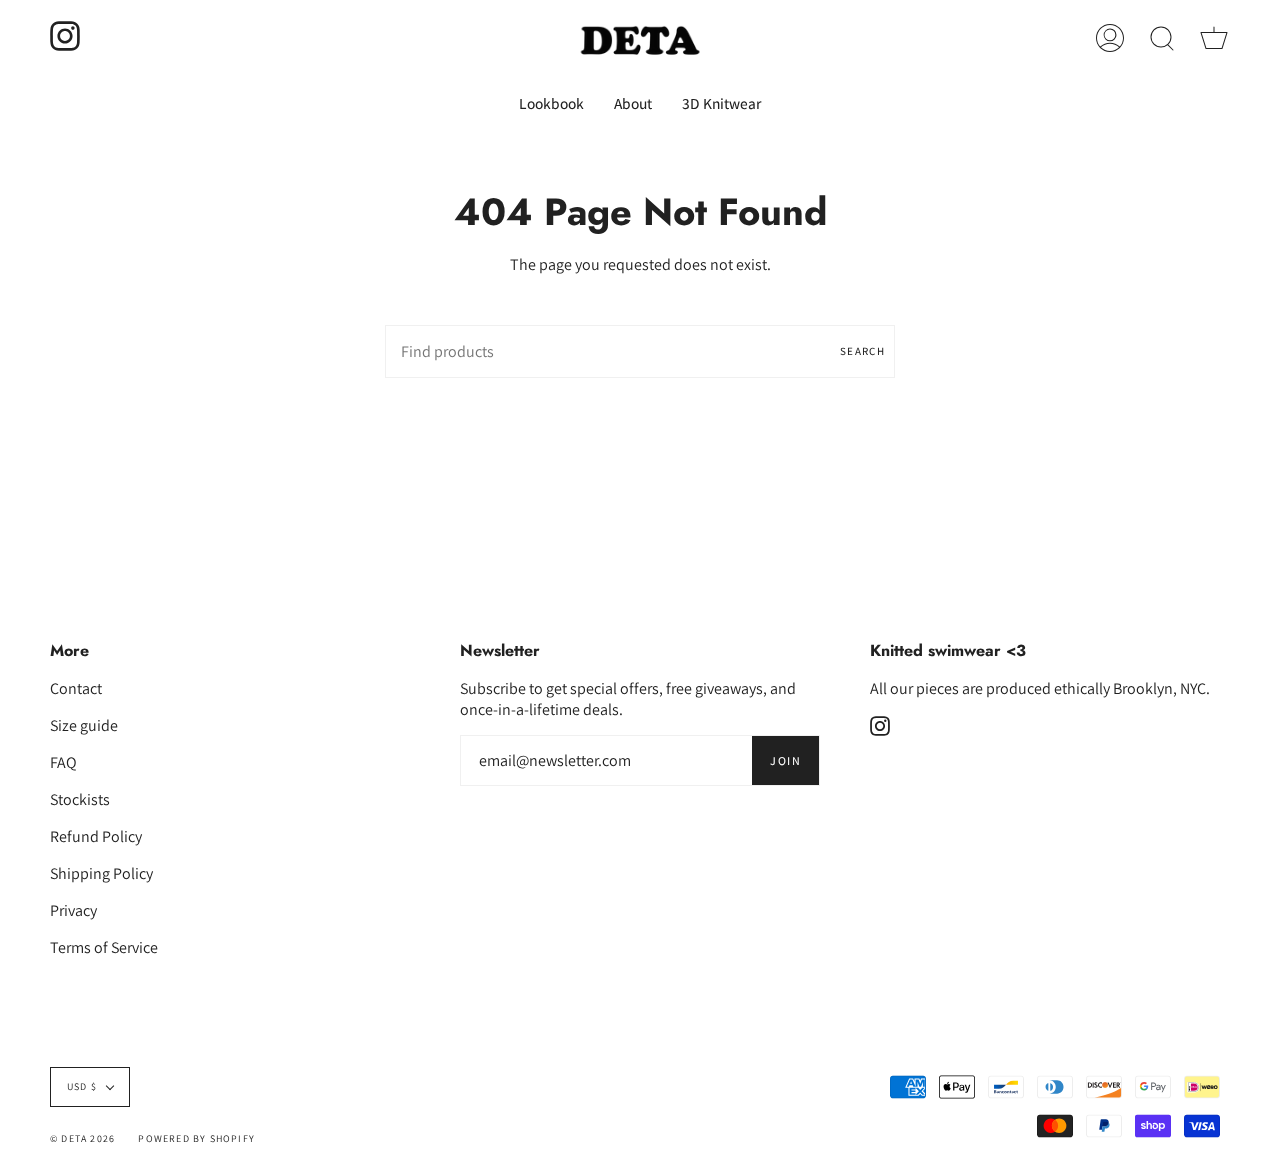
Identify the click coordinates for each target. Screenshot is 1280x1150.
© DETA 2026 (82, 1138)
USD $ (82, 1086)
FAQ (63, 762)
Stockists (80, 799)
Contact (76, 688)
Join (785, 760)
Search (862, 351)
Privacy (73, 910)
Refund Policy (96, 836)
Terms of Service (104, 947)
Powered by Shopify (196, 1138)
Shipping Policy (101, 873)
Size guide (84, 725)
